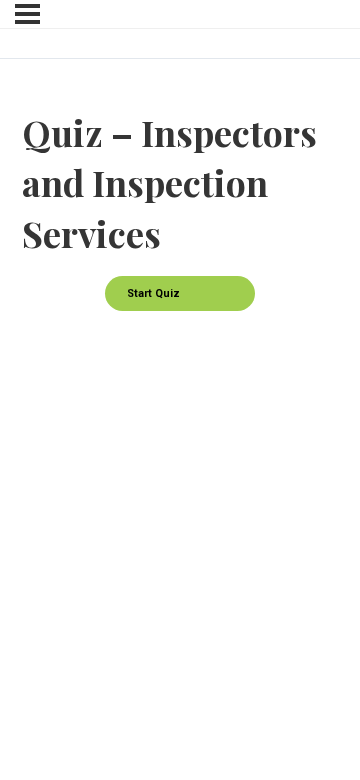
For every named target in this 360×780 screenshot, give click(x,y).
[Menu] (27, 14)
